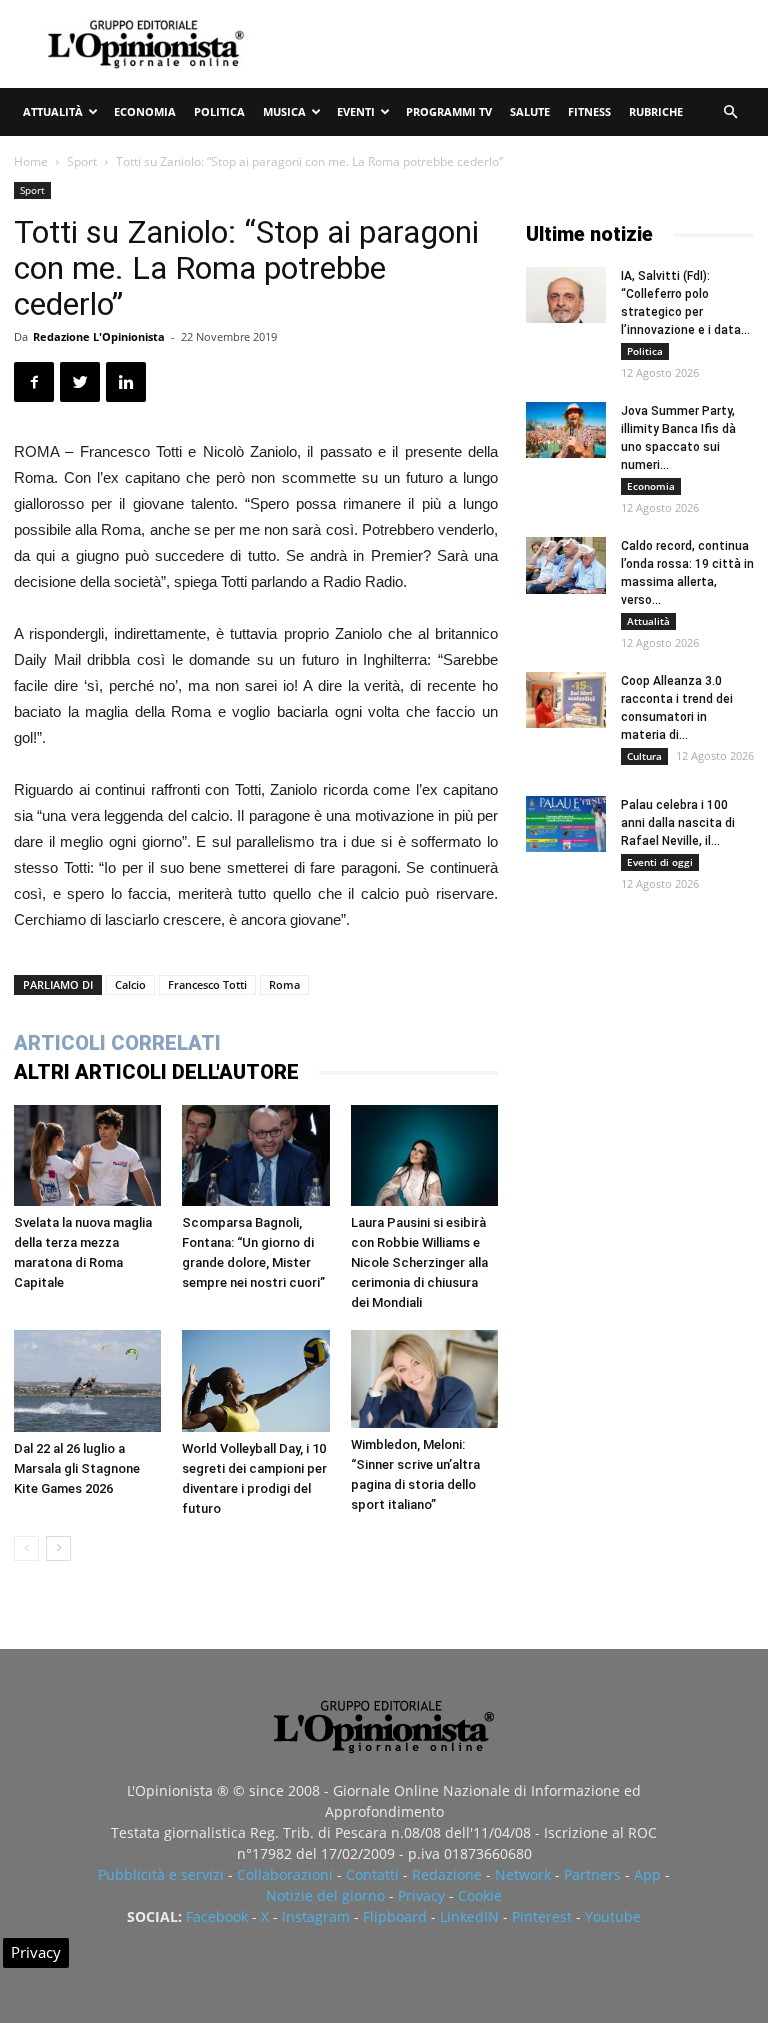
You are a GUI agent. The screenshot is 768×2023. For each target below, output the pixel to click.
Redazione (447, 1874)
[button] (730, 112)
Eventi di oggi (660, 862)
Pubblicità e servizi (161, 1874)
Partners (592, 1874)
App (647, 1874)
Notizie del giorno (325, 1895)
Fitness (589, 111)
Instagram (316, 1916)
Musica (284, 111)
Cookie (480, 1895)
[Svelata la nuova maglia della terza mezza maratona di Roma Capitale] (87, 1155)
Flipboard (395, 1916)
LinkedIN (469, 1916)
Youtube (613, 1916)
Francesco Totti (207, 984)
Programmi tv (449, 111)
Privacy (421, 1895)
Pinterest (542, 1916)
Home (31, 161)
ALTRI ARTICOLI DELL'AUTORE (156, 1072)
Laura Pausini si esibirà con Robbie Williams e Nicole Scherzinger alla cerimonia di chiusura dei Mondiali (419, 1262)
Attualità (53, 111)
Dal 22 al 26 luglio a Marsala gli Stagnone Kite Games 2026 (77, 1468)
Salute (530, 111)
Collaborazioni (285, 1874)
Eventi (356, 111)
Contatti (372, 1874)
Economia (145, 111)
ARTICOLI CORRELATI (117, 1043)
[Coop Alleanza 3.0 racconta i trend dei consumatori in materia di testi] (566, 700)
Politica (219, 111)
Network (523, 1874)
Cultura (644, 756)
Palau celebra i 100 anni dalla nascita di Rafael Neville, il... (678, 823)
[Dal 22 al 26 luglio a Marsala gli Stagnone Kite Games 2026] (87, 1380)
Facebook (217, 1916)
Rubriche (656, 111)
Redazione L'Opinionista (99, 336)
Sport (82, 161)
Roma (284, 984)
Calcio (130, 984)
